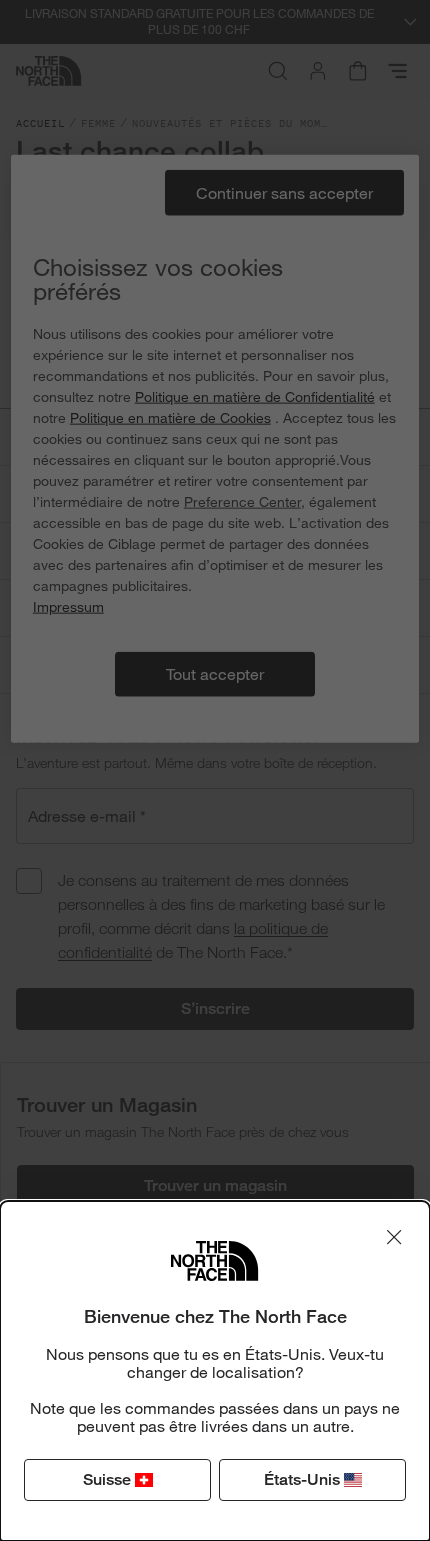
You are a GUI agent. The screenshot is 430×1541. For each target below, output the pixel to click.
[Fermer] (394, 1237)
